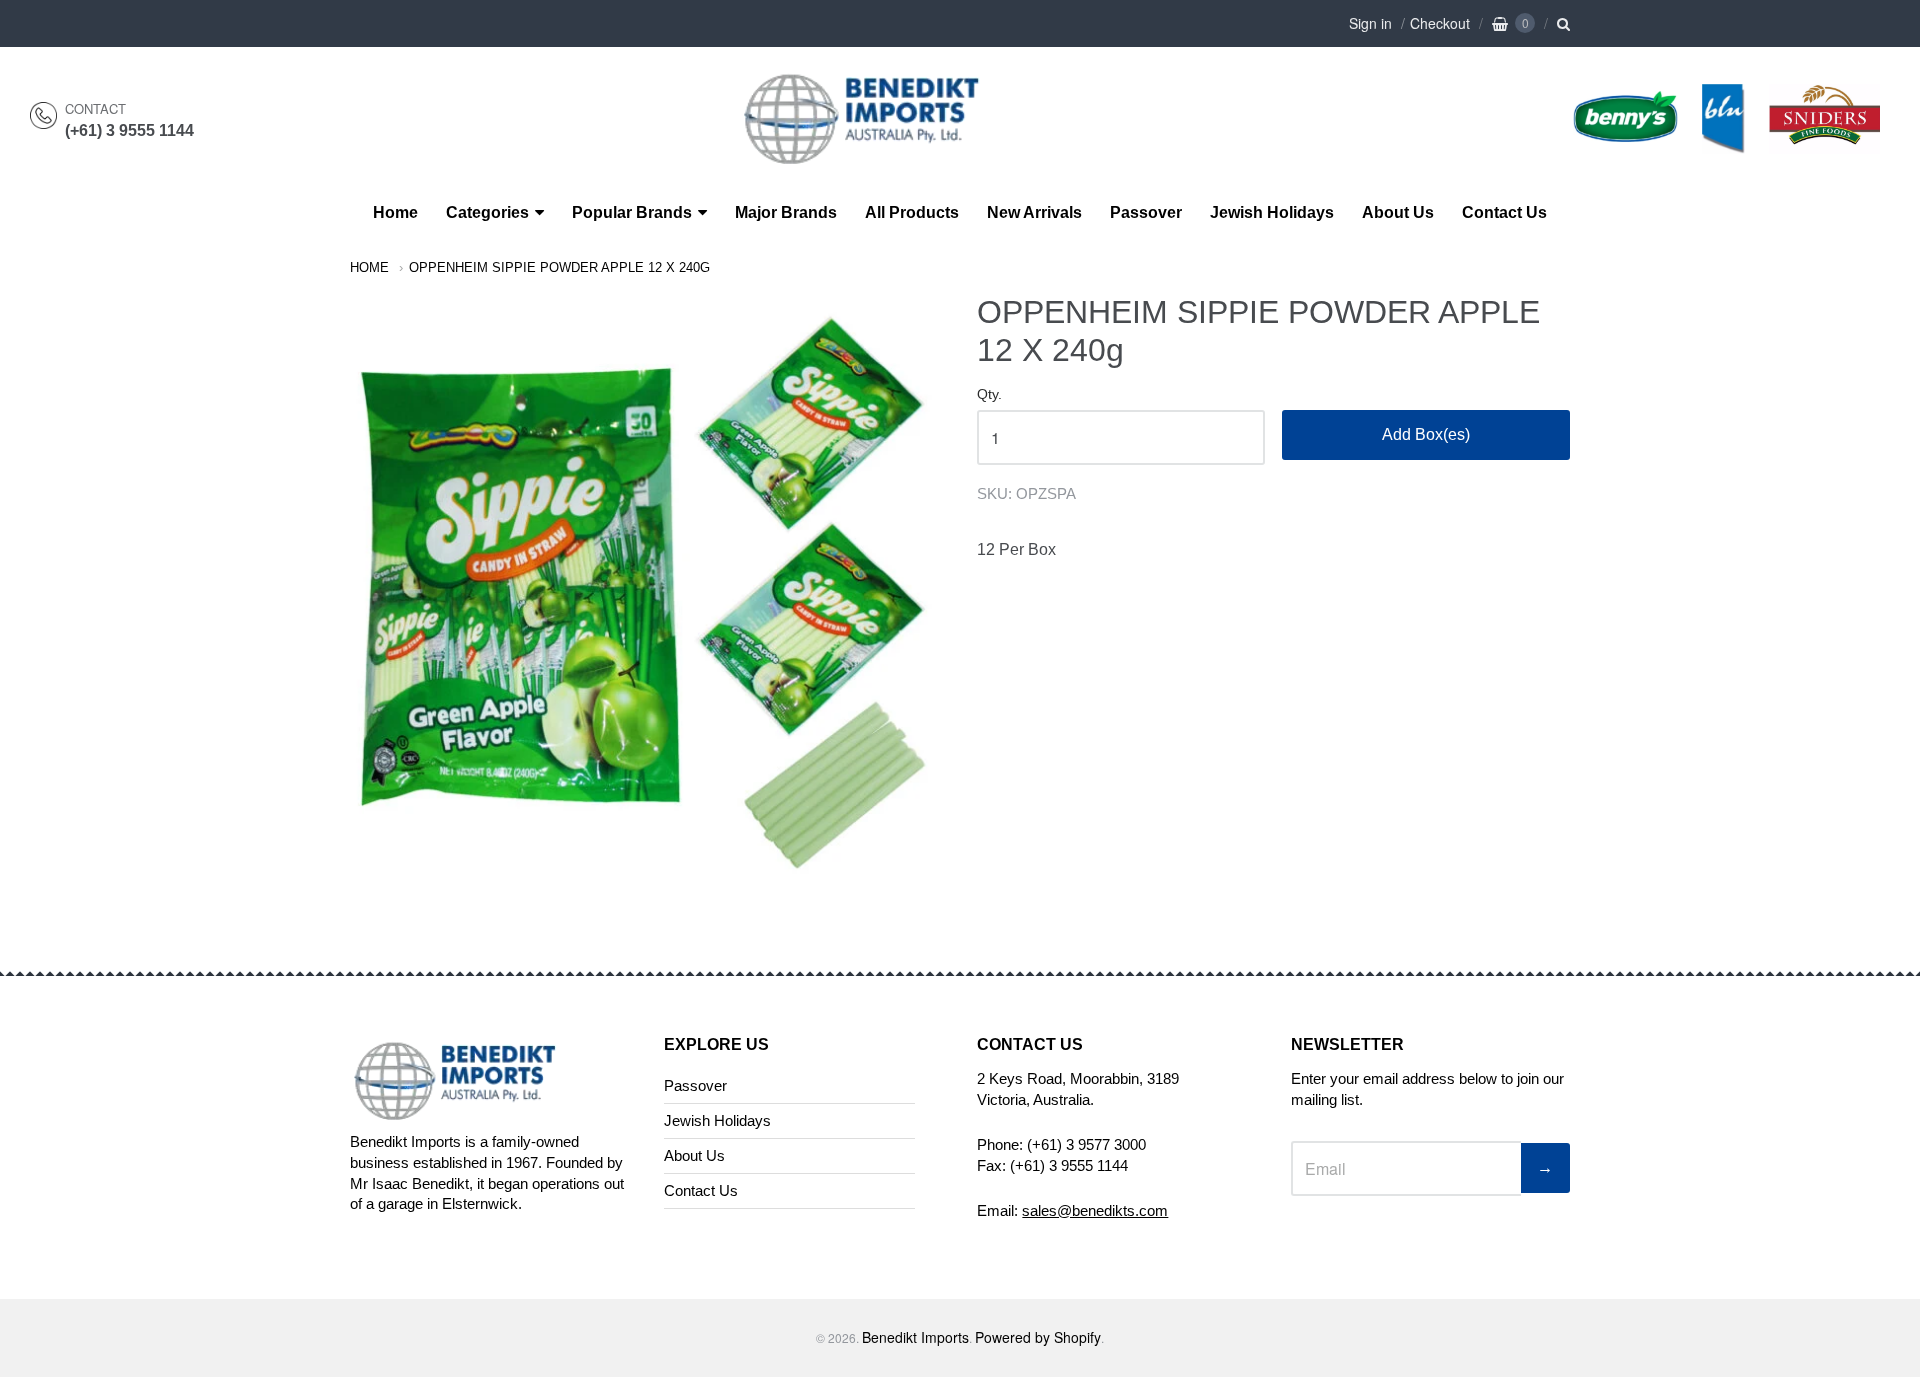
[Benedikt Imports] (879, 153)
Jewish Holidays (1272, 212)
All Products (912, 212)
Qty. (989, 394)
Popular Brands (632, 212)
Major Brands (786, 212)
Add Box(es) (1426, 434)
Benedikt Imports (915, 1337)
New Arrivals (1034, 212)
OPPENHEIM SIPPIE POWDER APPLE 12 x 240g (559, 267)
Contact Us (1504, 212)
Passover (1146, 212)
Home (395, 212)
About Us (1398, 212)
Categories (487, 212)
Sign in (1370, 23)
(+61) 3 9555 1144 (129, 130)
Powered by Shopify (1038, 1337)
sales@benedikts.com (1095, 1210)
